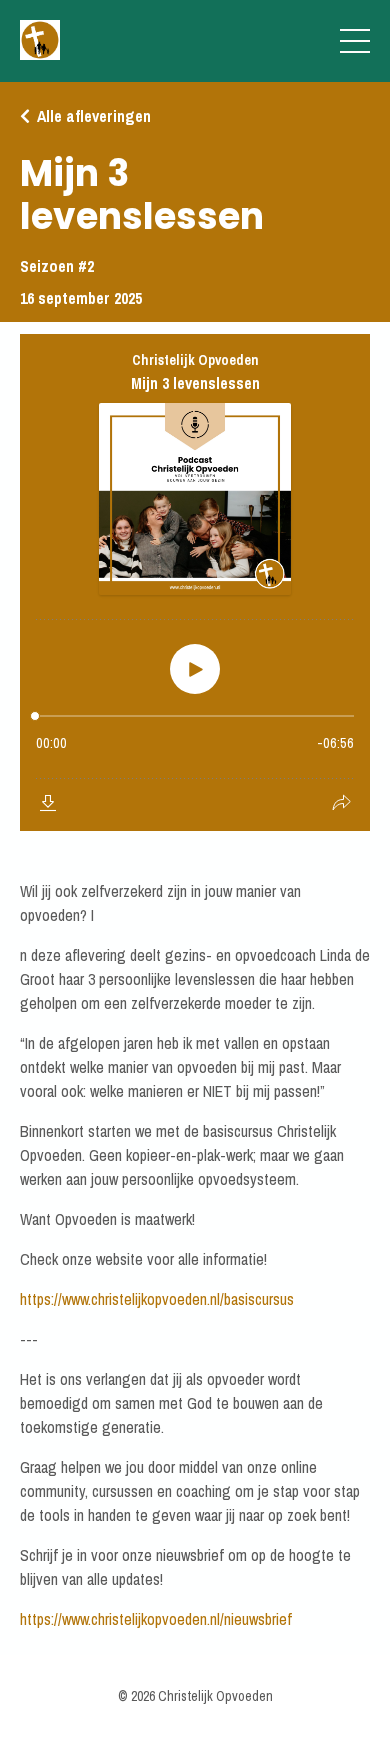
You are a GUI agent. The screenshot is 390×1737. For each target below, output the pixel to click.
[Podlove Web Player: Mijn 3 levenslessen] (195, 582)
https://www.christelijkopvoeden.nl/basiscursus (157, 1299)
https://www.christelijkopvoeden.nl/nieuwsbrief (156, 1619)
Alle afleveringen (94, 116)
